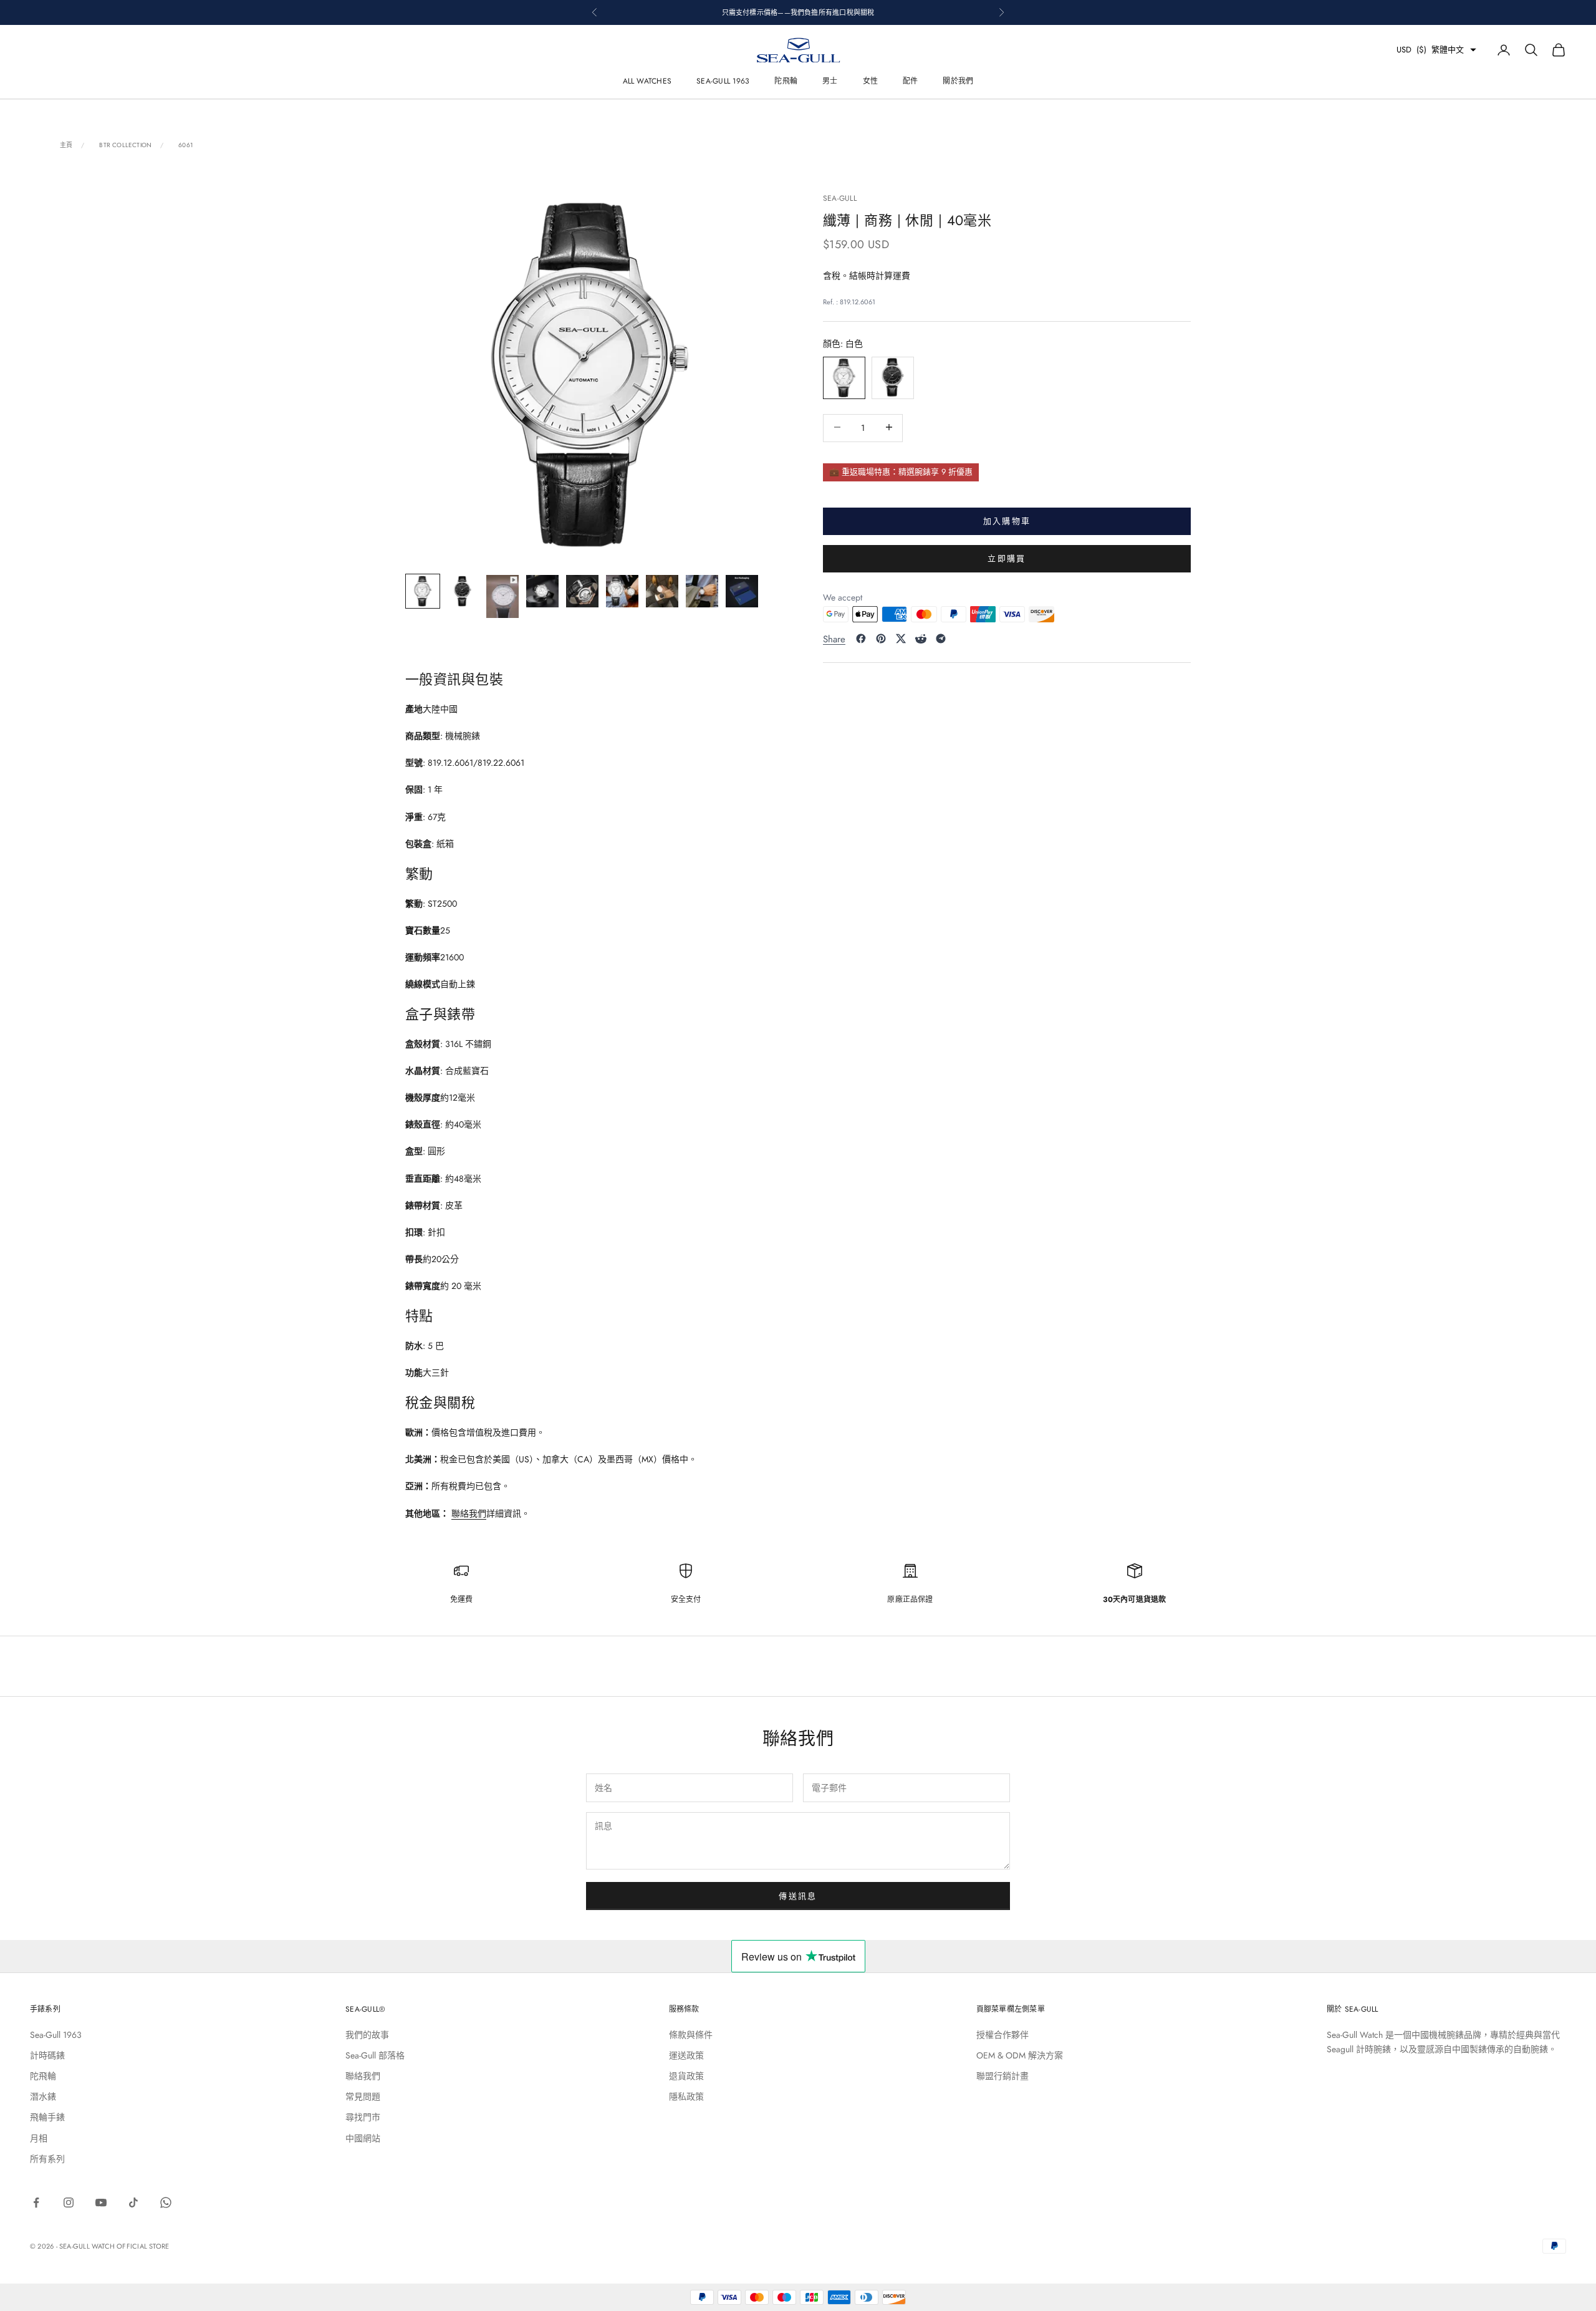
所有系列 (47, 2159)
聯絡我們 (469, 1513)
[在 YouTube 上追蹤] (101, 2202)
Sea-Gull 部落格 (375, 2055)
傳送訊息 (798, 1896)
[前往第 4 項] (542, 591)
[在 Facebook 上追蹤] (36, 2202)
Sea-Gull (840, 198)
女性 (870, 81)
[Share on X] (901, 639)
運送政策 (686, 2055)
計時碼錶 (47, 2055)
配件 (910, 81)
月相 (39, 2138)
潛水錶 (43, 2096)
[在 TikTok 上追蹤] (133, 2202)
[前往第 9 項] (742, 591)
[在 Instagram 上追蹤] (69, 2202)
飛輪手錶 (47, 2117)
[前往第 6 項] (622, 591)
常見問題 (363, 2096)
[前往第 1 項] (423, 591)
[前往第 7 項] (662, 591)
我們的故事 (367, 2035)
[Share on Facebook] (861, 639)
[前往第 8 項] (702, 591)
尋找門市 (363, 2117)
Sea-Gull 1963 (723, 81)
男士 (830, 81)
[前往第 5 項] (582, 591)
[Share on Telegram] (941, 639)
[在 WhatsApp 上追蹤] (166, 2202)
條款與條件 (691, 2035)
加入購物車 (1007, 520)
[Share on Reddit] (921, 639)
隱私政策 (686, 2096)
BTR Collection (125, 145)
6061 (186, 145)
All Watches (647, 81)
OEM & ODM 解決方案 (1020, 2055)
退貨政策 (686, 2076)
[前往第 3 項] (502, 597)
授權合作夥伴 (1002, 2035)
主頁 (66, 145)
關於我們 (958, 81)
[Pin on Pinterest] (881, 639)
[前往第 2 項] (463, 591)
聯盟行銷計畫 (1002, 2076)
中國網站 (363, 2138)
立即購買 (1007, 558)
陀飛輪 (786, 81)
